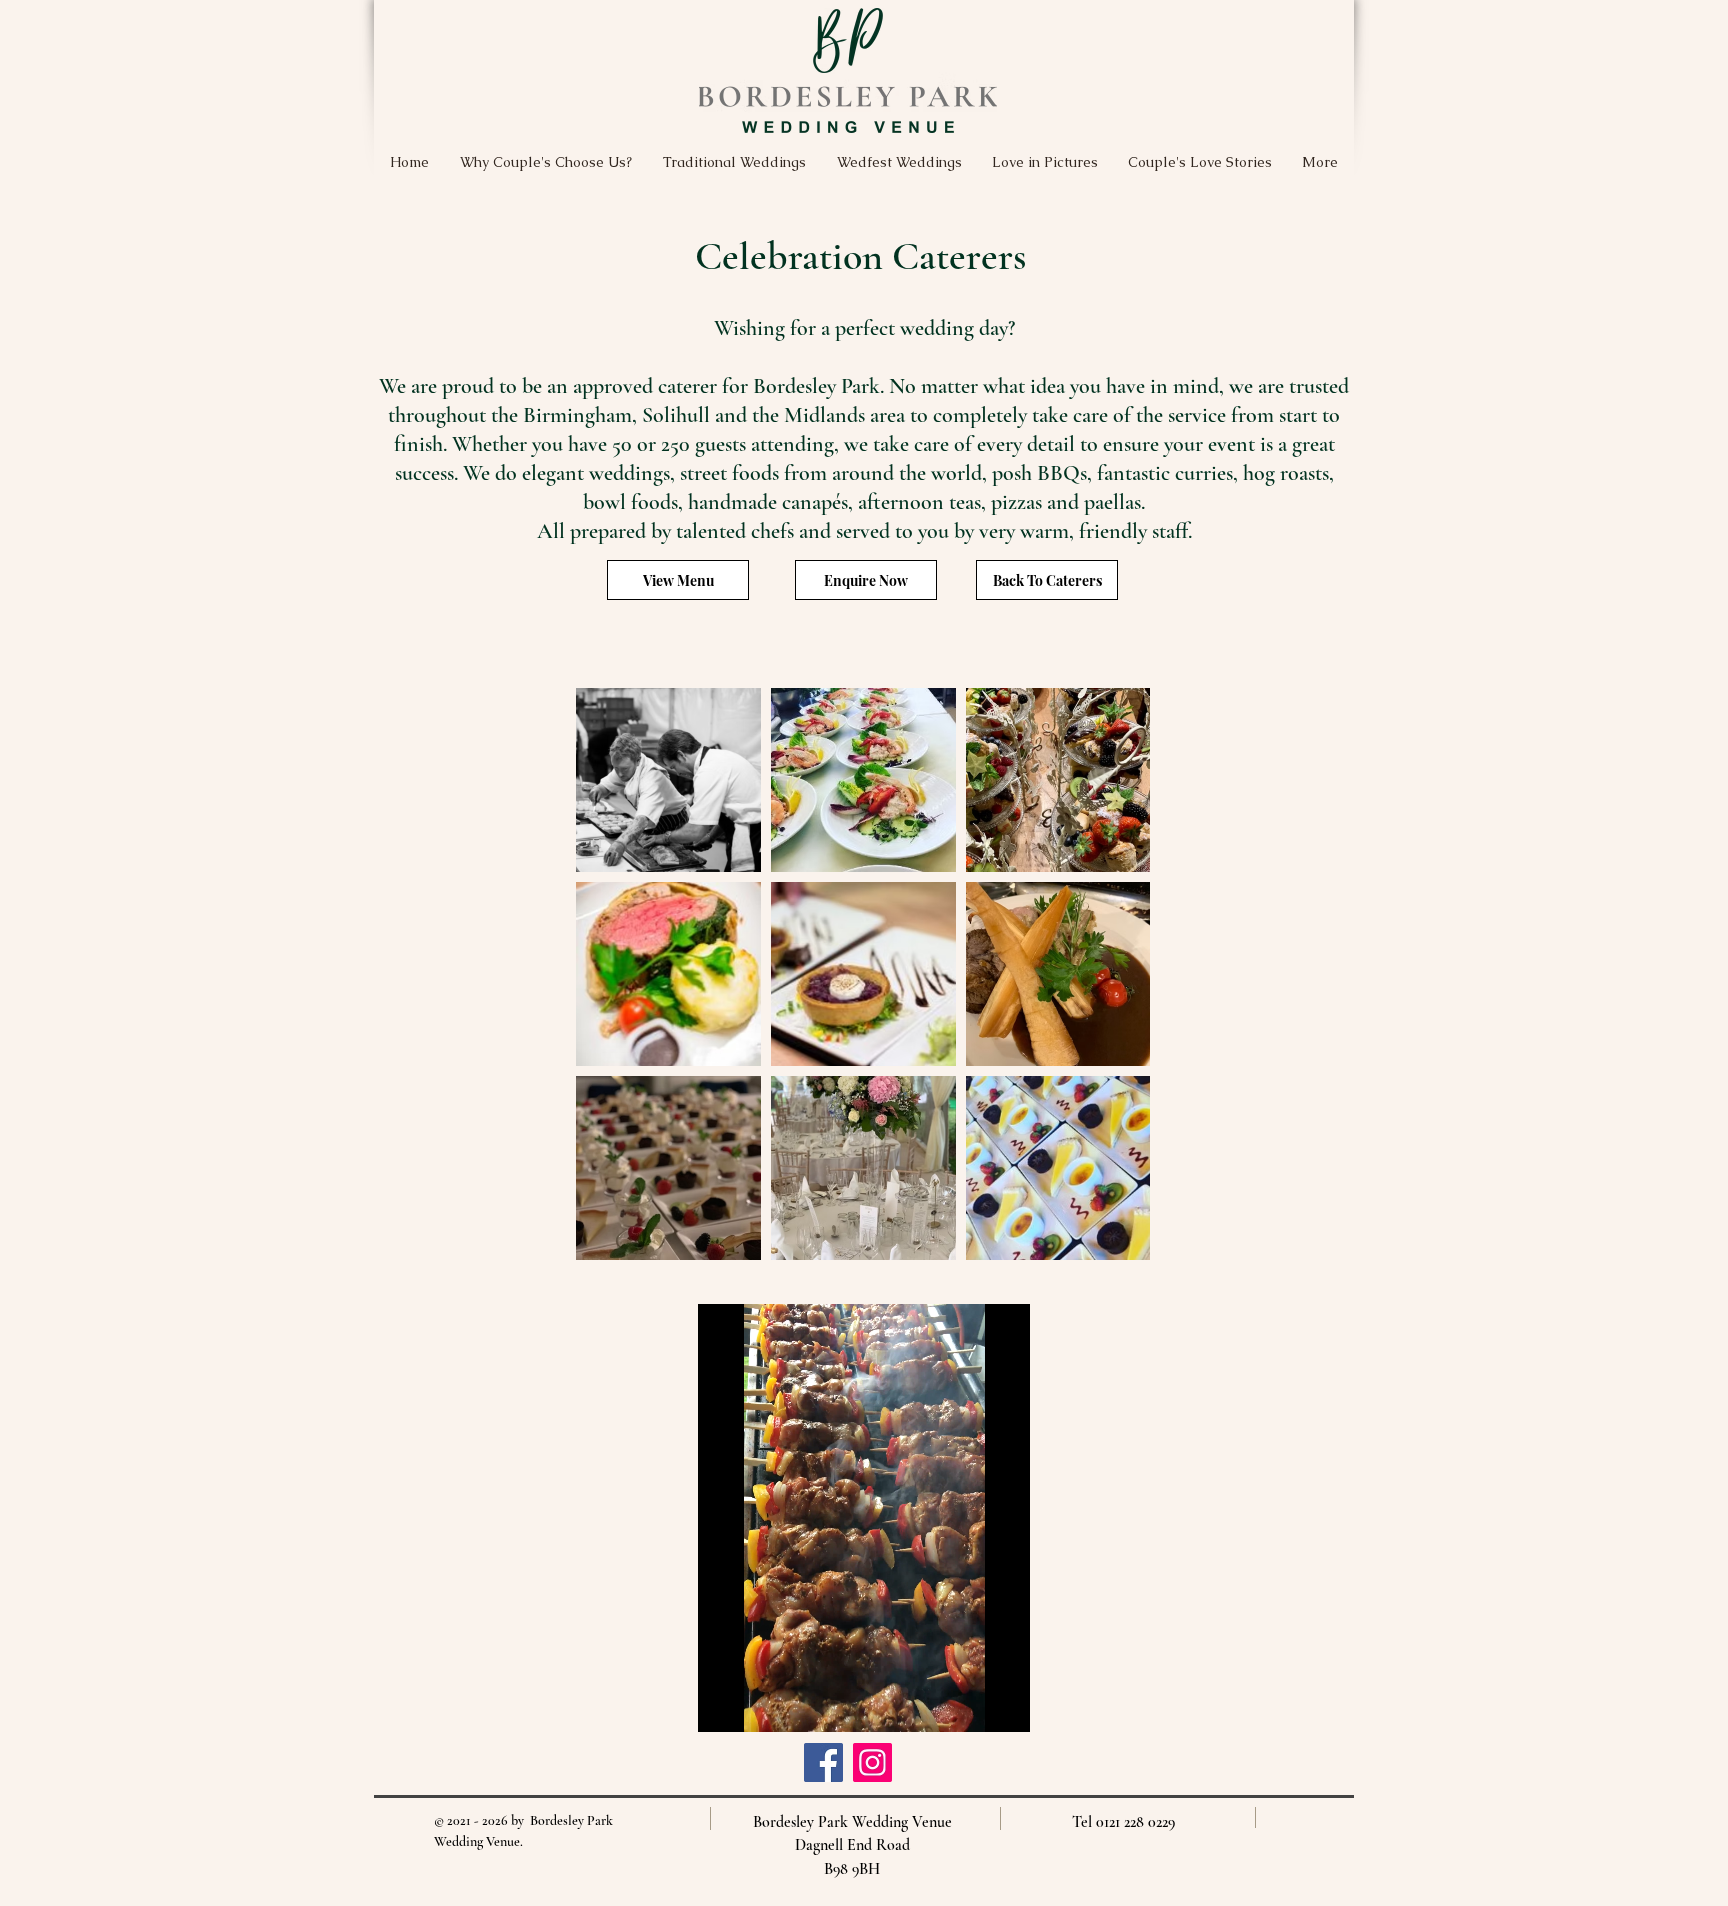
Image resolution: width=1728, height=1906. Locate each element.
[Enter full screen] (1003, 1705)
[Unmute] (758, 1705)
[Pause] (724, 1705)
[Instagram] (872, 1762)
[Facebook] (823, 1762)
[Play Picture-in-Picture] (969, 1705)
